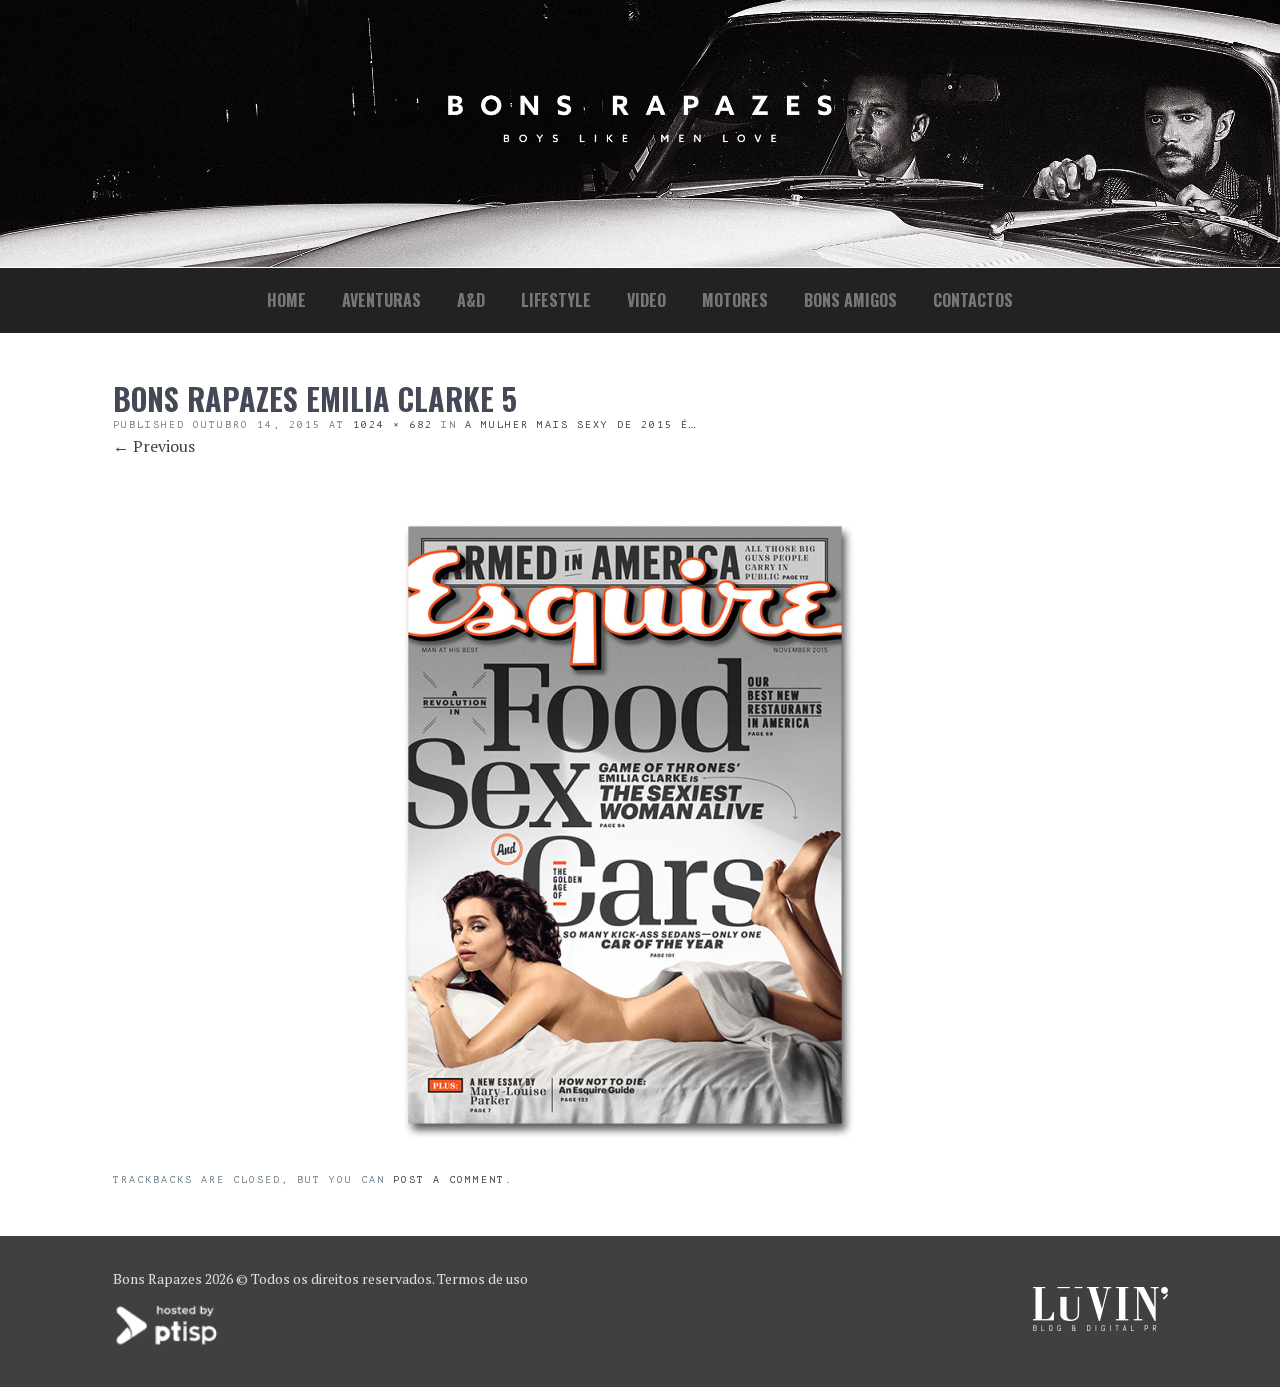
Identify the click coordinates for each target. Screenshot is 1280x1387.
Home (286, 300)
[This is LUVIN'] (1100, 1325)
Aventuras (381, 300)
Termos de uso (482, 1278)
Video (646, 300)
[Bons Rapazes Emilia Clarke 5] (625, 1160)
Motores (735, 300)
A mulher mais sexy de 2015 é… (581, 424)
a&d (471, 300)
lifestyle (556, 300)
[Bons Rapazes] (640, 137)
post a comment (449, 1179)
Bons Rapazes (157, 1278)
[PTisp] (168, 1342)
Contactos (973, 300)
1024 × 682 (393, 424)
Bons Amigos (850, 300)
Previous (154, 446)
